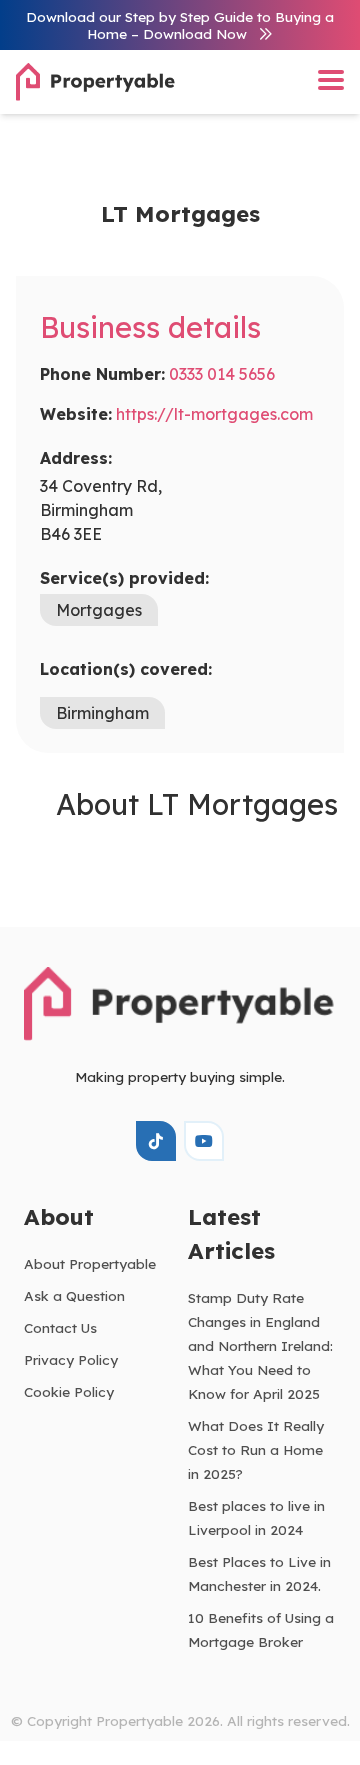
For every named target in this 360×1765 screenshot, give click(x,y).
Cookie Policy (69, 1391)
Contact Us (60, 1327)
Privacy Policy (71, 1359)
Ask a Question (74, 1295)
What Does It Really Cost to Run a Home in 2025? (256, 1449)
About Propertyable (90, 1263)
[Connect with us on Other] (156, 1141)
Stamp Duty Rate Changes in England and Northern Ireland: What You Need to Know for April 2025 (260, 1345)
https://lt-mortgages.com (214, 414)
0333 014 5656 (222, 374)
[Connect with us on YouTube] (204, 1141)
